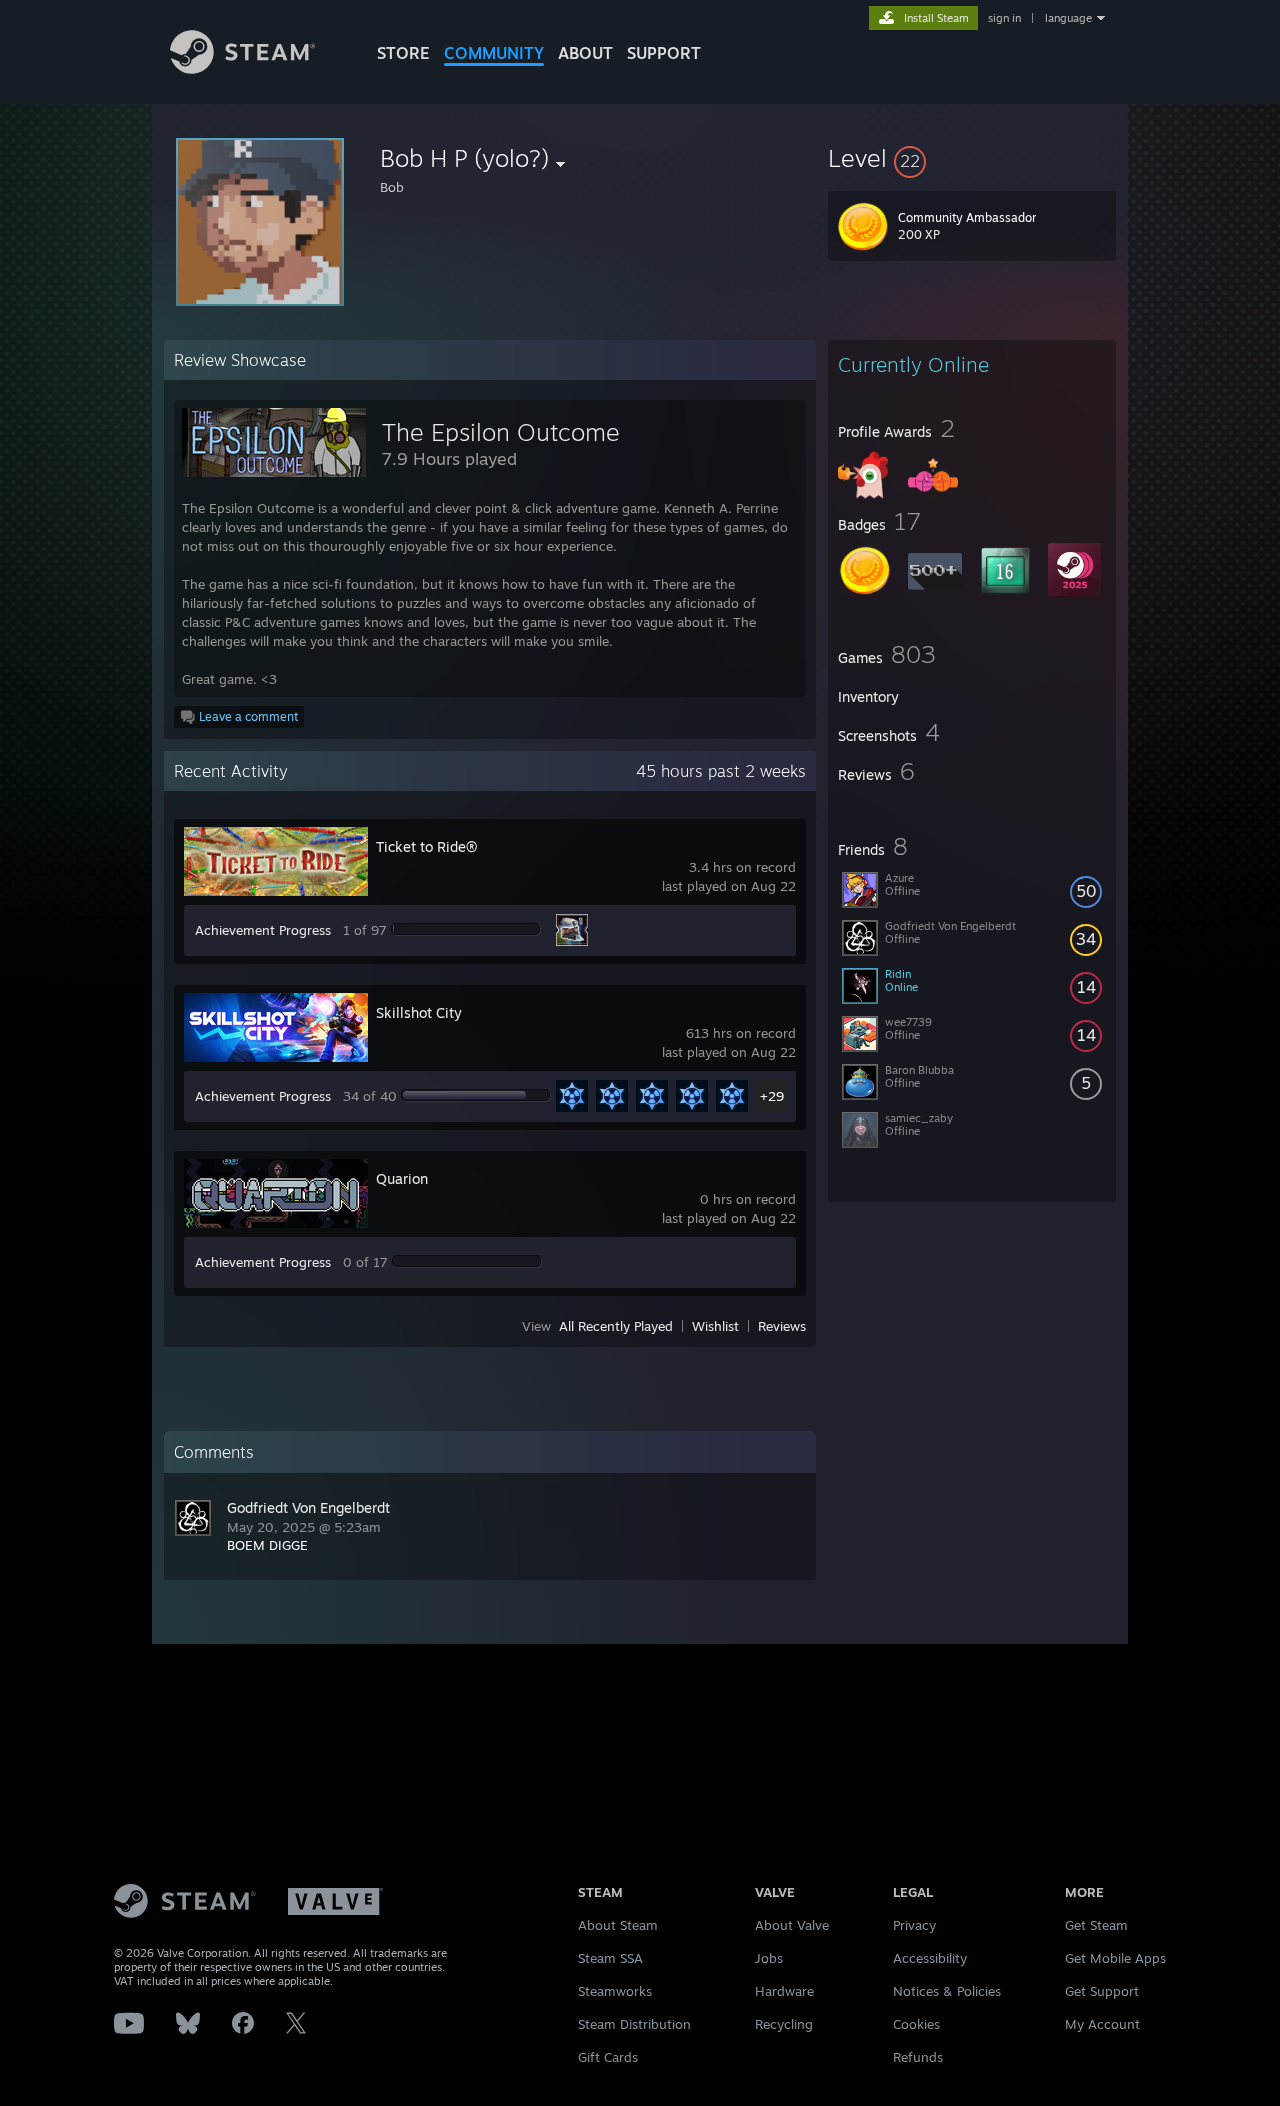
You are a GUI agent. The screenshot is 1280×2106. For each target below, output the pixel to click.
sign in (1004, 18)
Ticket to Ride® (426, 846)
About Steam (618, 1925)
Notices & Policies (947, 1991)
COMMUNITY (494, 53)
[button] (972, 158)
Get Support (1102, 1991)
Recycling (784, 2024)
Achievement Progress (263, 930)
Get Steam (1096, 1925)
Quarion (402, 1178)
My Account (1102, 2024)
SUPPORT (664, 53)
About (585, 53)
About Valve (792, 1925)
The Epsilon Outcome (501, 432)
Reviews (782, 1326)
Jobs (769, 1958)
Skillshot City (419, 1012)
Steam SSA (610, 1958)
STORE (403, 53)
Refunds (918, 2057)
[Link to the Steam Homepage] (242, 68)
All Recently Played (616, 1326)
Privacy (914, 1925)
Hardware (784, 1991)
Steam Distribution (634, 2024)
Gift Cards (608, 2057)
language (1068, 18)
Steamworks (615, 1991)
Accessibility (930, 1958)
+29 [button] (772, 1096)
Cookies (916, 2024)
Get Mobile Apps (1115, 1958)
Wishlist (715, 1326)
